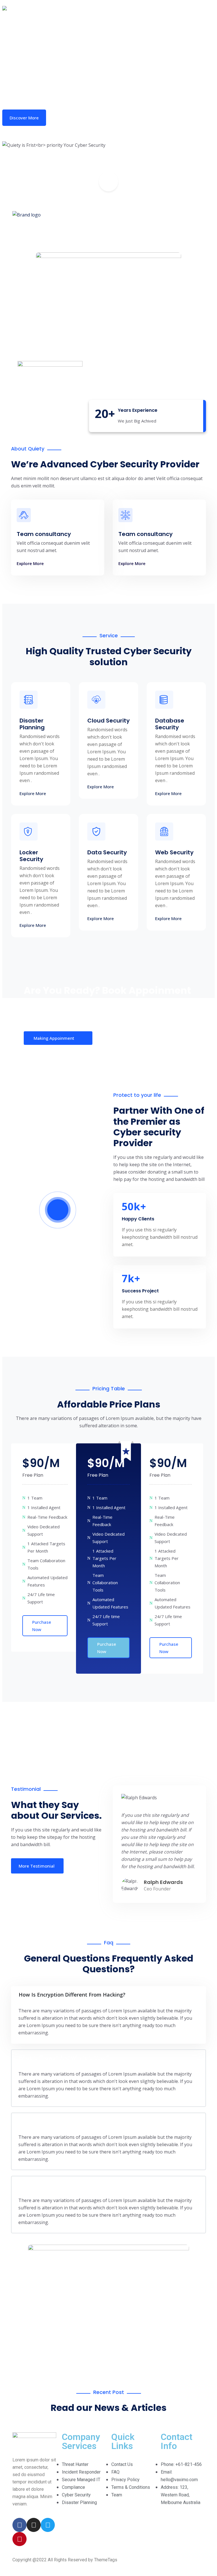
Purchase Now (42, 1626)
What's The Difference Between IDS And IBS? (74, 2184)
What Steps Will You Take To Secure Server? (73, 2121)
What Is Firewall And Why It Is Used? (64, 2058)
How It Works (81, 118)
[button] (108, 181)
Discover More (24, 118)
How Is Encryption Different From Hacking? (72, 1995)
